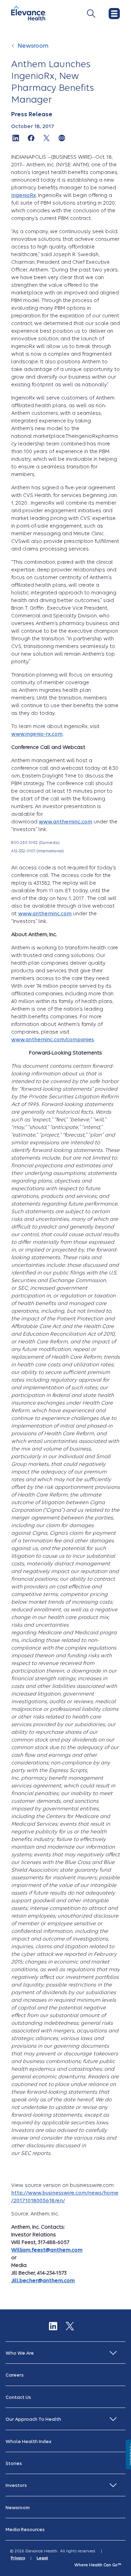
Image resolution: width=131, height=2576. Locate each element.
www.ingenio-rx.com (37, 734)
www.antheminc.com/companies (53, 1040)
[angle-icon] (14, 49)
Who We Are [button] (20, 2353)
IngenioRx (24, 195)
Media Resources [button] (25, 2530)
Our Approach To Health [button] (33, 2419)
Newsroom (33, 46)
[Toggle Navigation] (91, 14)
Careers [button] (15, 2375)
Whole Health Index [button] (28, 2441)
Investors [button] (16, 2485)
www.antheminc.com (65, 822)
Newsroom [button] (18, 2508)
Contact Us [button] (18, 2397)
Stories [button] (14, 2463)
